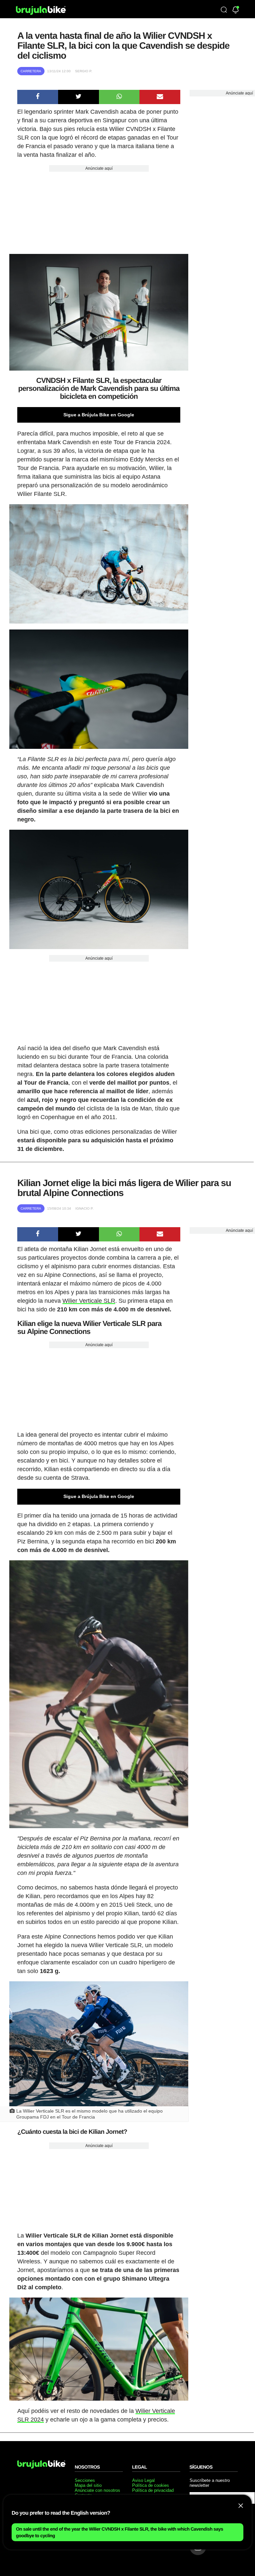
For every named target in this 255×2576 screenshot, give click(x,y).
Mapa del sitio (88, 2485)
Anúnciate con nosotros (97, 2490)
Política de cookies (151, 2485)
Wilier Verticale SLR (89, 1301)
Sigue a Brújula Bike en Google (99, 415)
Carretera (31, 71)
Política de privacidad (153, 2490)
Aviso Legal (143, 2480)
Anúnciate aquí (99, 168)
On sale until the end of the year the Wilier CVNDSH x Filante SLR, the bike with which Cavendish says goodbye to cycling (120, 2532)
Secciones (85, 2480)
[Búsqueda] (224, 10)
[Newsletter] (236, 10)
